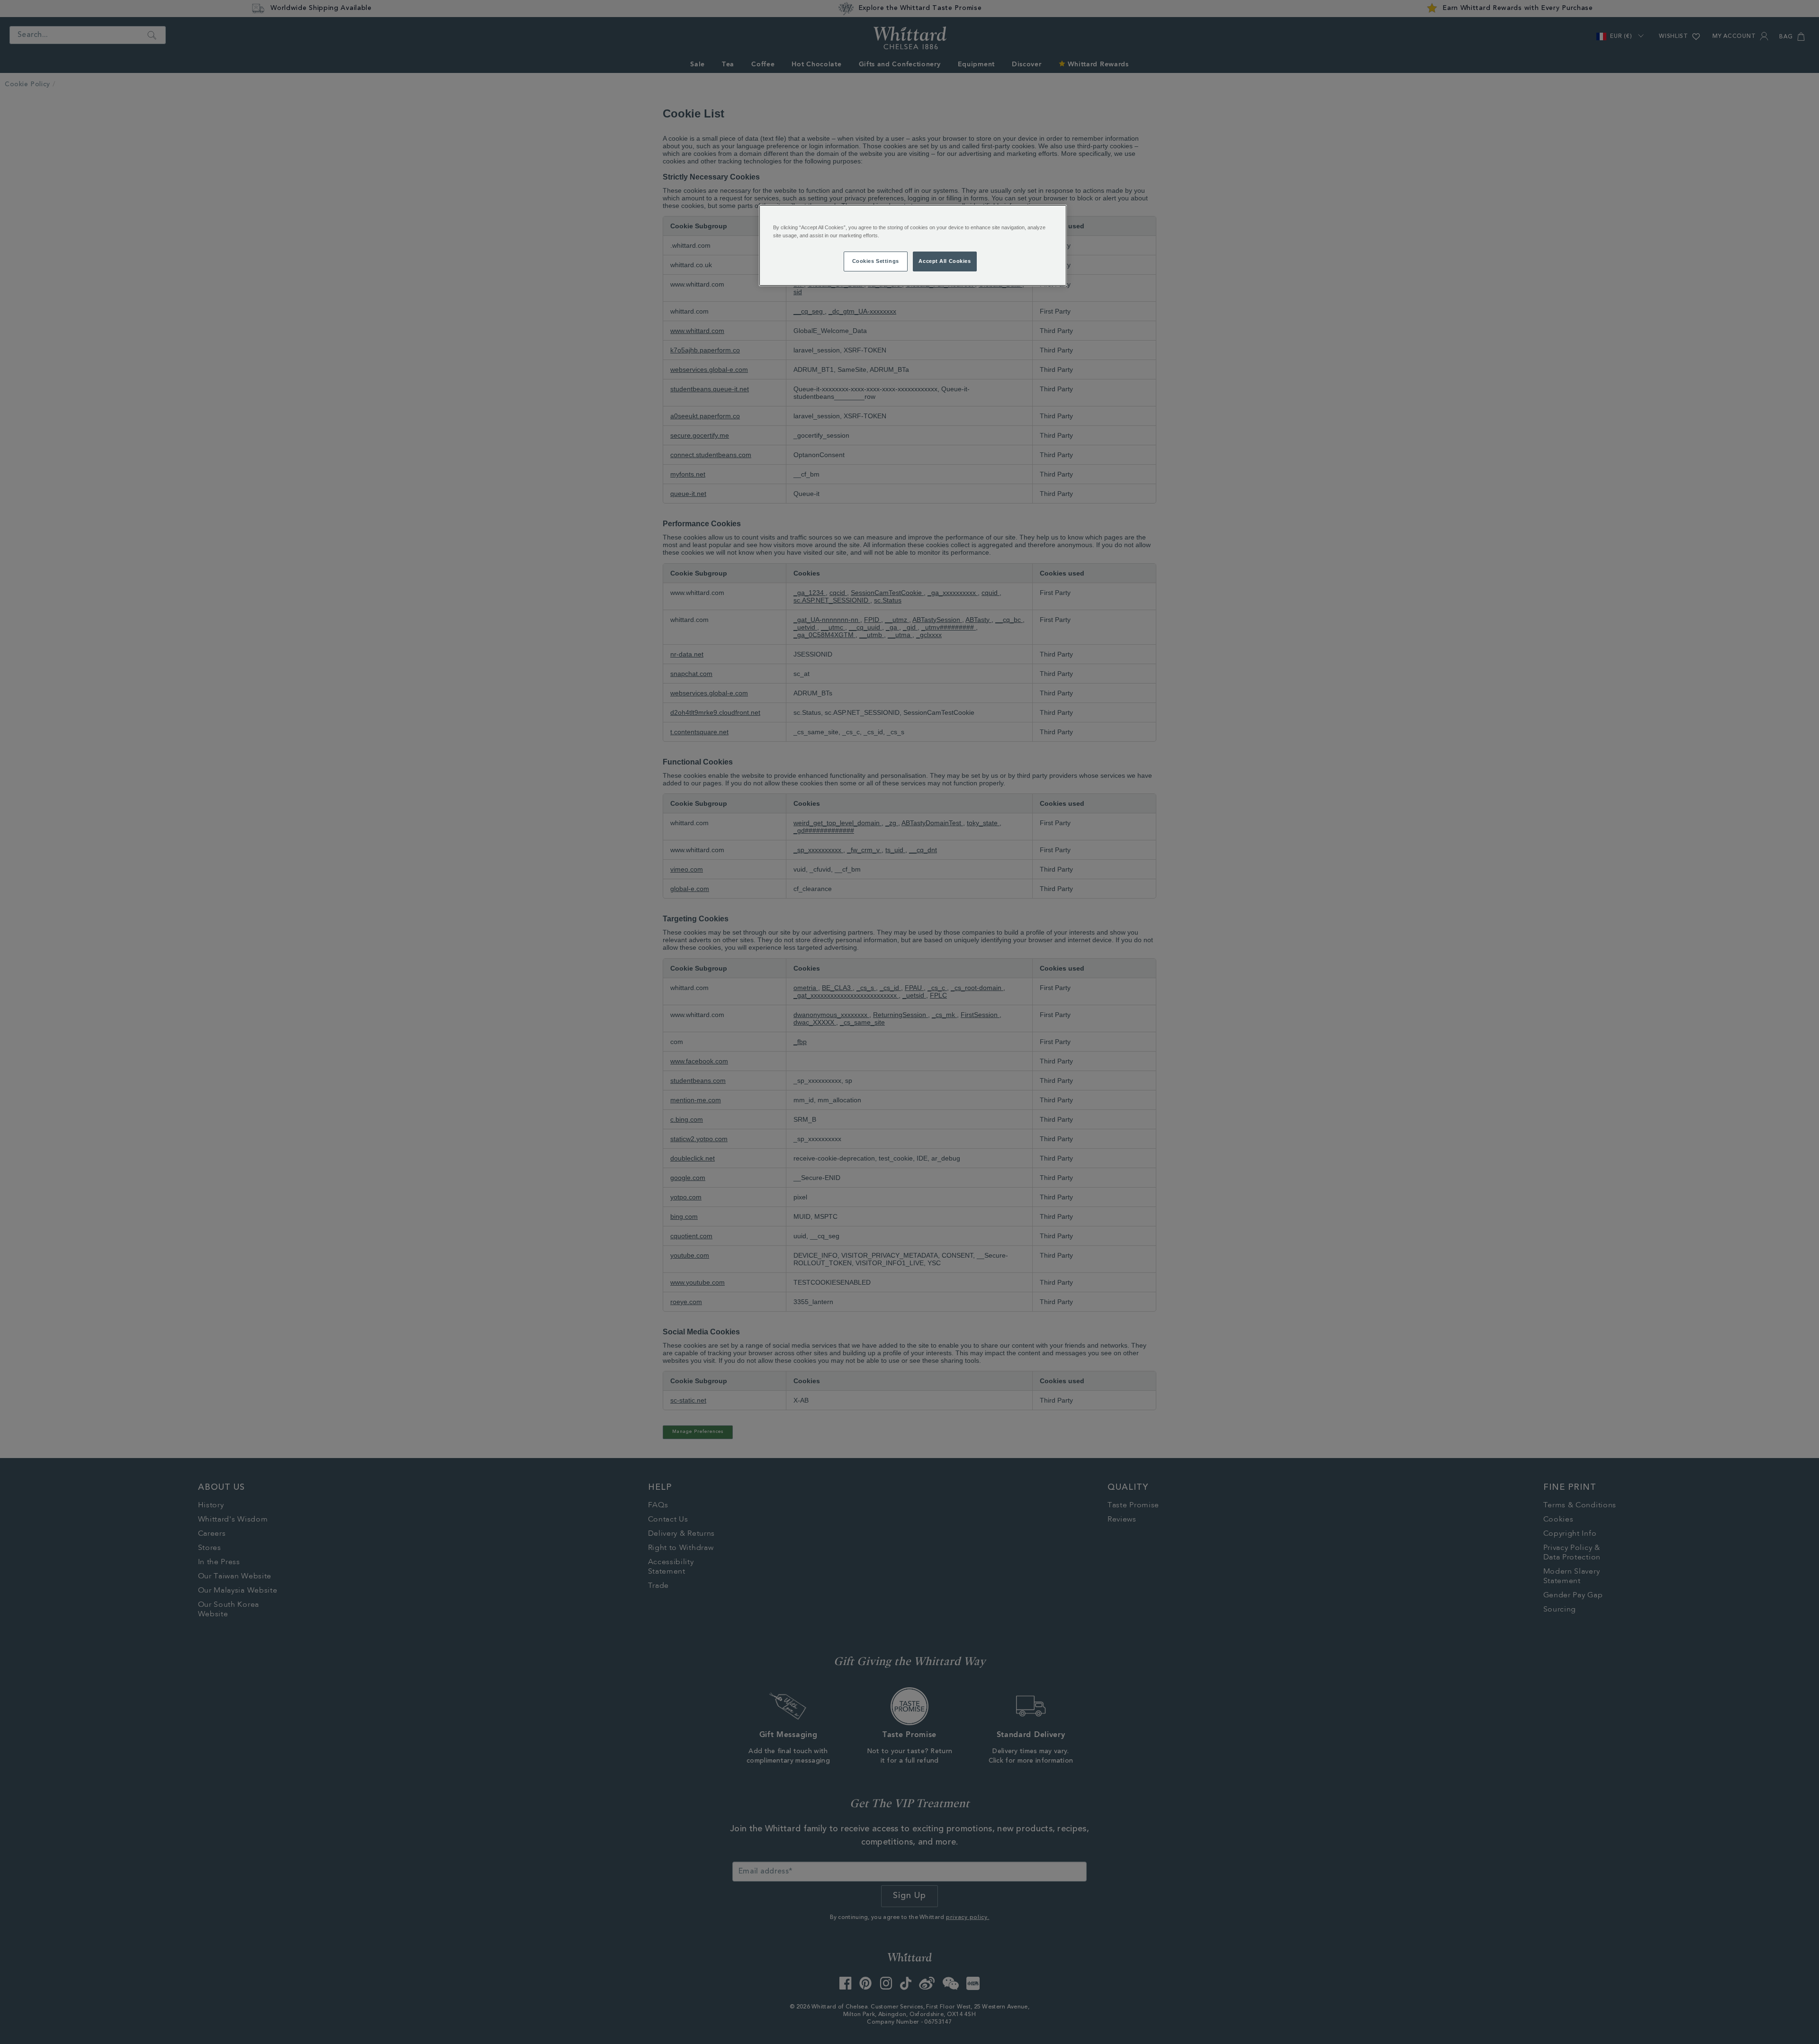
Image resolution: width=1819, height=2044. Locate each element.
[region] (913, 245)
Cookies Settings (876, 261)
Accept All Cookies (945, 261)
